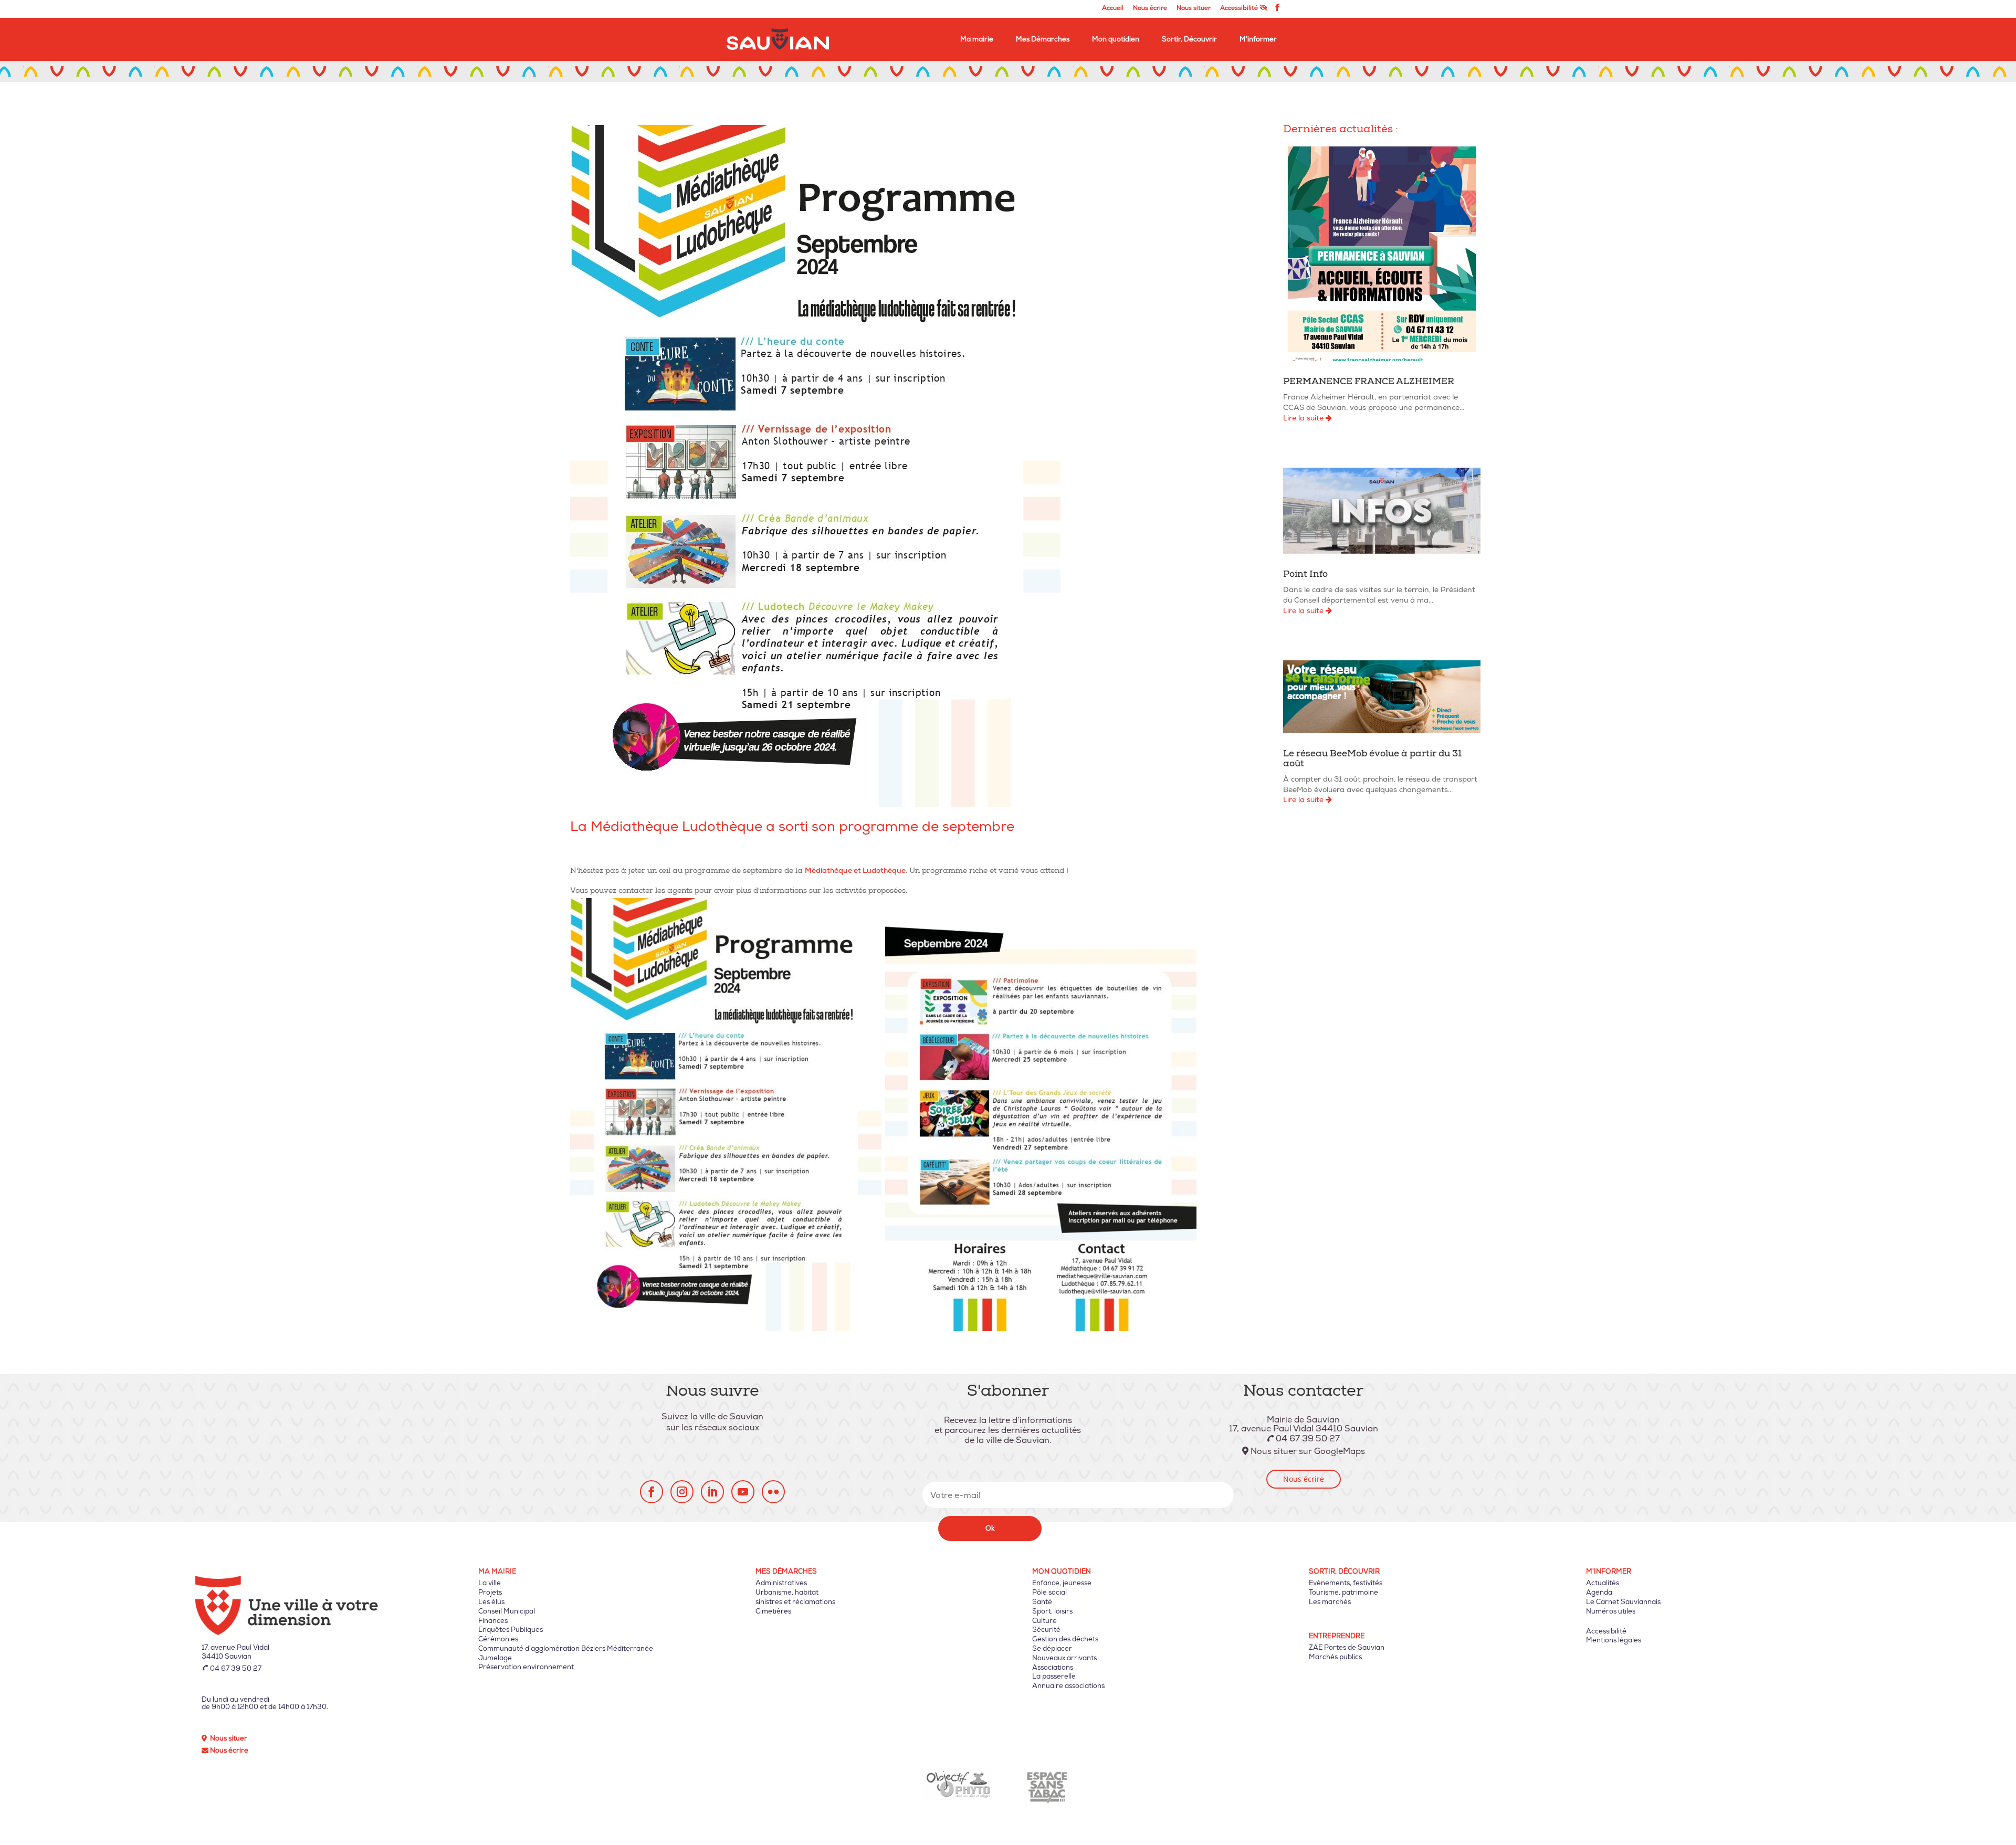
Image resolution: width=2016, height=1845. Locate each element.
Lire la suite (1304, 418)
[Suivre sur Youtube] (743, 1492)
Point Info (1305, 575)
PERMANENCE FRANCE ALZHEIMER (1369, 382)
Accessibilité (1240, 8)
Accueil (1113, 9)
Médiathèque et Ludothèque (855, 871)
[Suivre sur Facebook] (652, 1492)
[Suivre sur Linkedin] (712, 1492)
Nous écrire (1150, 9)
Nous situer (1194, 9)
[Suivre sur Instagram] (682, 1492)
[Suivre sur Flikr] (773, 1492)
